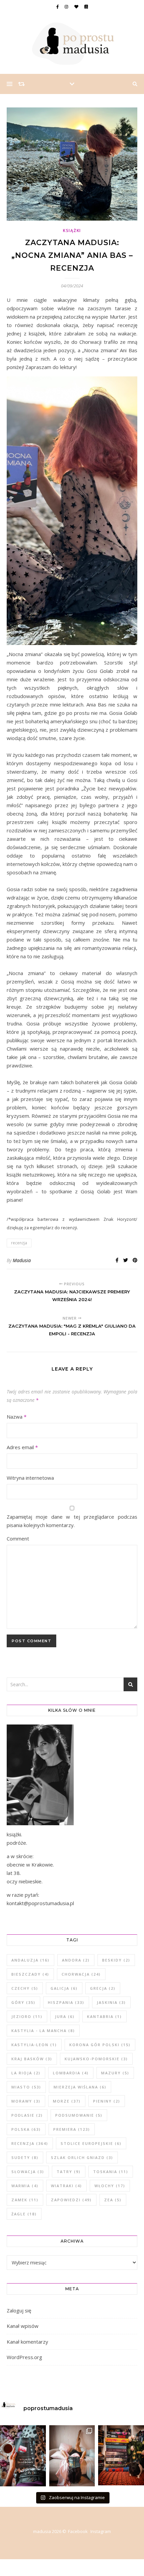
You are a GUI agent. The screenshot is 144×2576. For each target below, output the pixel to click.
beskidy (116, 1960)
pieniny (107, 2101)
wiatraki (66, 2186)
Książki (72, 231)
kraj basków (32, 2059)
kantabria (104, 2016)
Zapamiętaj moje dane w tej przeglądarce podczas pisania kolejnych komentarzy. (72, 1521)
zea (113, 2200)
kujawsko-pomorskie (96, 2059)
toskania (111, 2172)
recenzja (19, 1243)
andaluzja (30, 1960)
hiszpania (66, 2002)
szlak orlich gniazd (82, 2157)
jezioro (27, 2016)
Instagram (101, 2531)
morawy (26, 2101)
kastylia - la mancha (43, 2031)
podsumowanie (79, 2115)
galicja (64, 1988)
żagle (24, 2214)
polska (26, 2129)
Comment (18, 1538)
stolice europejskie (91, 2143)
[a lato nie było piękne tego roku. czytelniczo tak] (121, 2455)
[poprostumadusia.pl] (72, 44)
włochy (110, 2186)
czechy (25, 1988)
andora (76, 1960)
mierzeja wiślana (80, 2087)
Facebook (78, 2531)
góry (23, 2002)
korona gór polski (100, 2045)
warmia (25, 2186)
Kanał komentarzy (27, 2342)
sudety (25, 2157)
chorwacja (81, 1974)
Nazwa (17, 1417)
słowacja (28, 2172)
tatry (69, 2172)
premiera (72, 2129)
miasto (26, 2087)
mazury (115, 2073)
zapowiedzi (71, 2200)
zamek (25, 2200)
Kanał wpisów (23, 2326)
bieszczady (30, 1974)
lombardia (71, 2073)
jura (65, 2016)
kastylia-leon (34, 2045)
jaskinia (111, 2002)
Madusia (22, 1260)
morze (67, 2101)
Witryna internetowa (30, 1478)
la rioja (26, 2073)
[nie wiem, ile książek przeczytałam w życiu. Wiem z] (72, 2456)
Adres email (22, 1447)
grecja (103, 1988)
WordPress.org (24, 2357)
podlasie (27, 2115)
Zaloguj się (19, 2310)
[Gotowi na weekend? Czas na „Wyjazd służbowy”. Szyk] (23, 2456)
